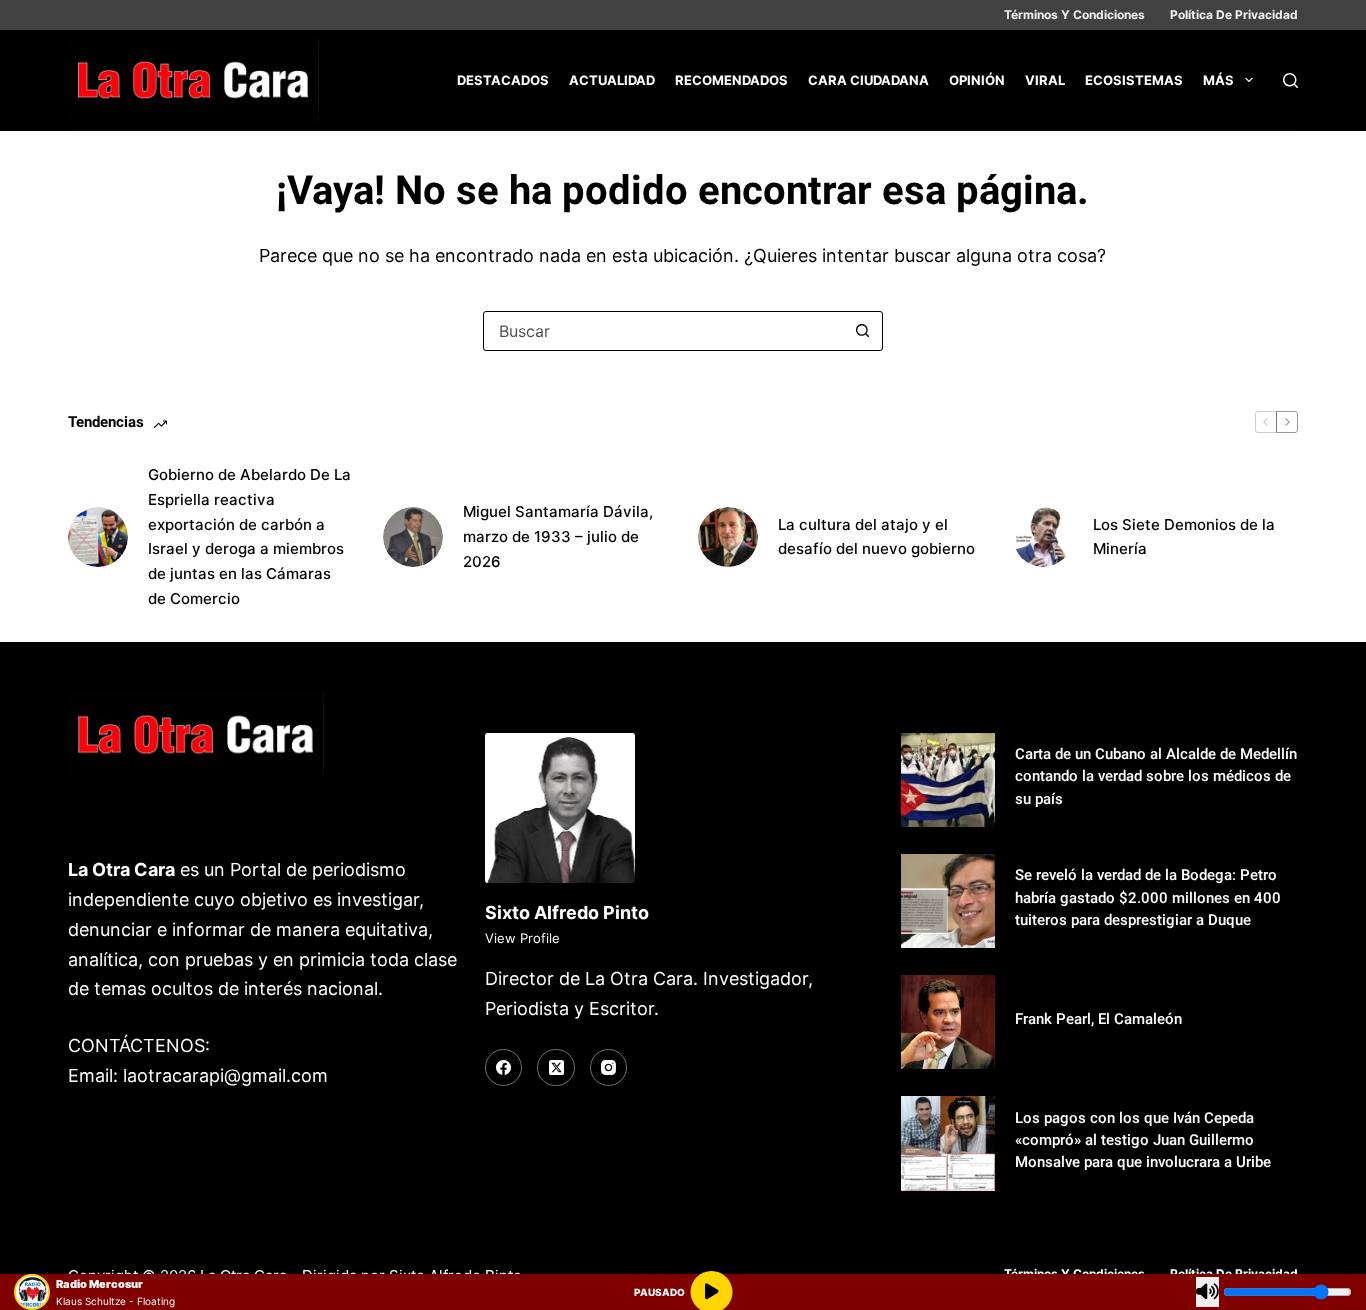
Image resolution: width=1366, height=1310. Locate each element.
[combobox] (664, 331)
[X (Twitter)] (556, 1068)
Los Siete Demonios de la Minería (1184, 537)
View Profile (522, 938)
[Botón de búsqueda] (863, 331)
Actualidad (612, 80)
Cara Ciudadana (868, 80)
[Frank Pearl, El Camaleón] (948, 1022)
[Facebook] (504, 1068)
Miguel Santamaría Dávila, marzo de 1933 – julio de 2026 (558, 536)
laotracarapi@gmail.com (225, 1075)
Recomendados (731, 80)
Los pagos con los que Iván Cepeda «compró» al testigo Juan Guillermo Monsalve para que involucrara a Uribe (1143, 1140)
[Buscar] (1290, 80)
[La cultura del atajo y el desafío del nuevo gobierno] (728, 537)
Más (1218, 80)
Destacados (503, 80)
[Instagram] (609, 1068)
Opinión (977, 80)
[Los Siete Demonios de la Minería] (1043, 537)
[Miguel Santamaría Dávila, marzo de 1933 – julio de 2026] (413, 537)
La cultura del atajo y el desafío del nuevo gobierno (876, 537)
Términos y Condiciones (1074, 14)
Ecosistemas (1134, 80)
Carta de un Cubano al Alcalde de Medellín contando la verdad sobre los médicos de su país (1156, 776)
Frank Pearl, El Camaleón (1098, 1019)
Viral (1045, 80)
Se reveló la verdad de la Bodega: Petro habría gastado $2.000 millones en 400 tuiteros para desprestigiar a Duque (1148, 897)
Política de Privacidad (1234, 14)
